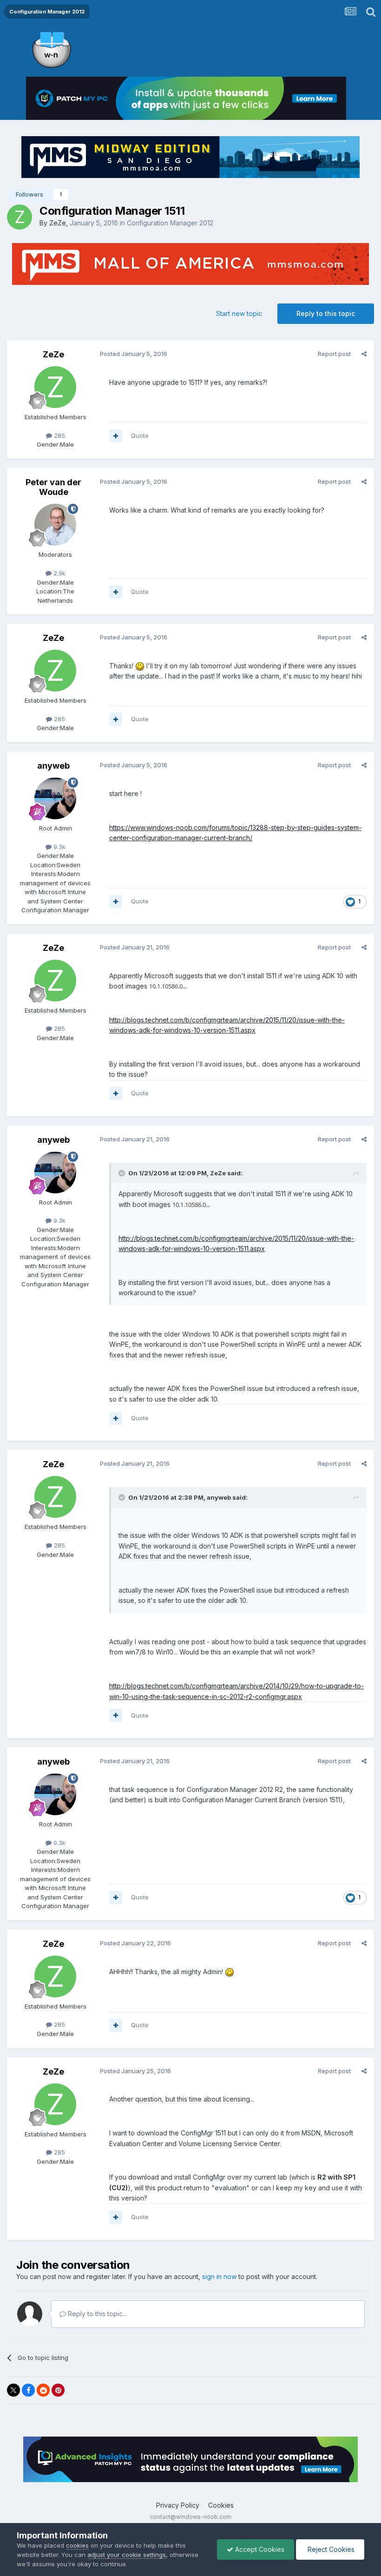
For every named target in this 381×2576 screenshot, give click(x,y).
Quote (140, 435)
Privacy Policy (178, 2505)
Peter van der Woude (53, 487)
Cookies (221, 2505)
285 (59, 435)
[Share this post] (364, 354)
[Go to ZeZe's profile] (20, 217)
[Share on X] (13, 2390)
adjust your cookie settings (127, 2555)
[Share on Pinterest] (58, 2390)
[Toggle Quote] (123, 1173)
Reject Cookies (330, 2549)
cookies (77, 2545)
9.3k (59, 847)
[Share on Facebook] (28, 2390)
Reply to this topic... (96, 2314)
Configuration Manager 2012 (170, 223)
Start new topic (239, 313)
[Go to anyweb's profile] (55, 798)
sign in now (219, 2276)
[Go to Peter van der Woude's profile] (55, 525)
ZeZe (58, 223)
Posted (134, 354)
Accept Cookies (259, 2549)
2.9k (59, 573)
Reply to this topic (326, 313)
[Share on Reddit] (43, 2390)
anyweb (53, 766)
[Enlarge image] (140, 666)
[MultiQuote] (116, 436)
